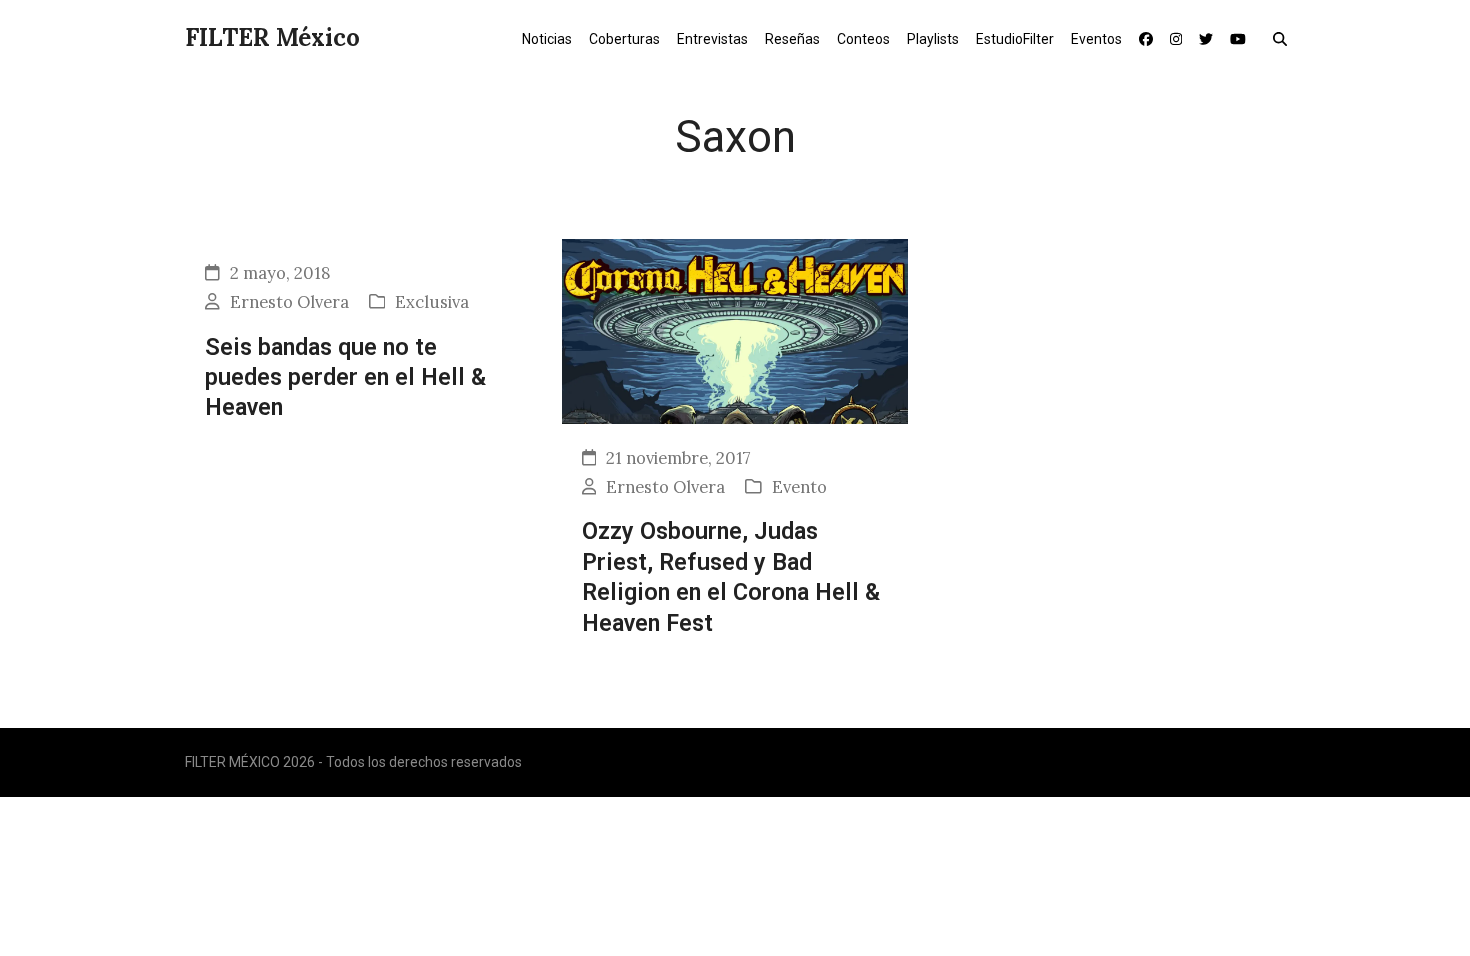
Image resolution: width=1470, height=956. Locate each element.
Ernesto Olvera (289, 302)
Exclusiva (432, 302)
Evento (799, 487)
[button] (1284, 38)
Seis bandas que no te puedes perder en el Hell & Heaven (345, 377)
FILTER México (272, 37)
